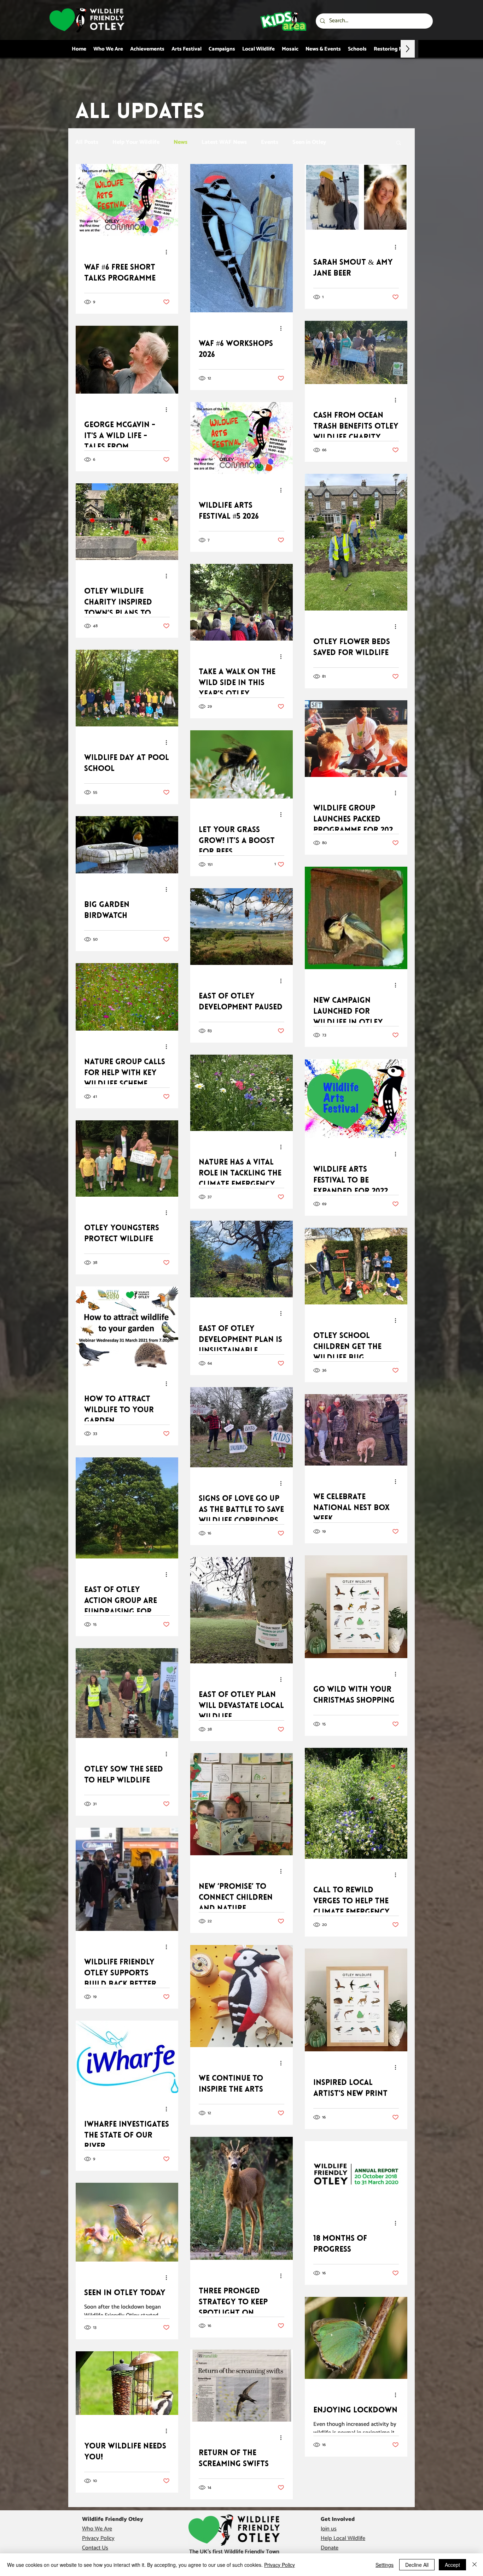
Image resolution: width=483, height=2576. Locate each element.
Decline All (417, 2565)
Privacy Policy (280, 2565)
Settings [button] (385, 2565)
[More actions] (169, 252)
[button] (399, 143)
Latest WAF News (224, 142)
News (181, 142)
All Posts (87, 142)
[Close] (475, 2565)
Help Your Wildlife (136, 142)
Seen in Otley (309, 142)
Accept (452, 2565)
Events (270, 142)
